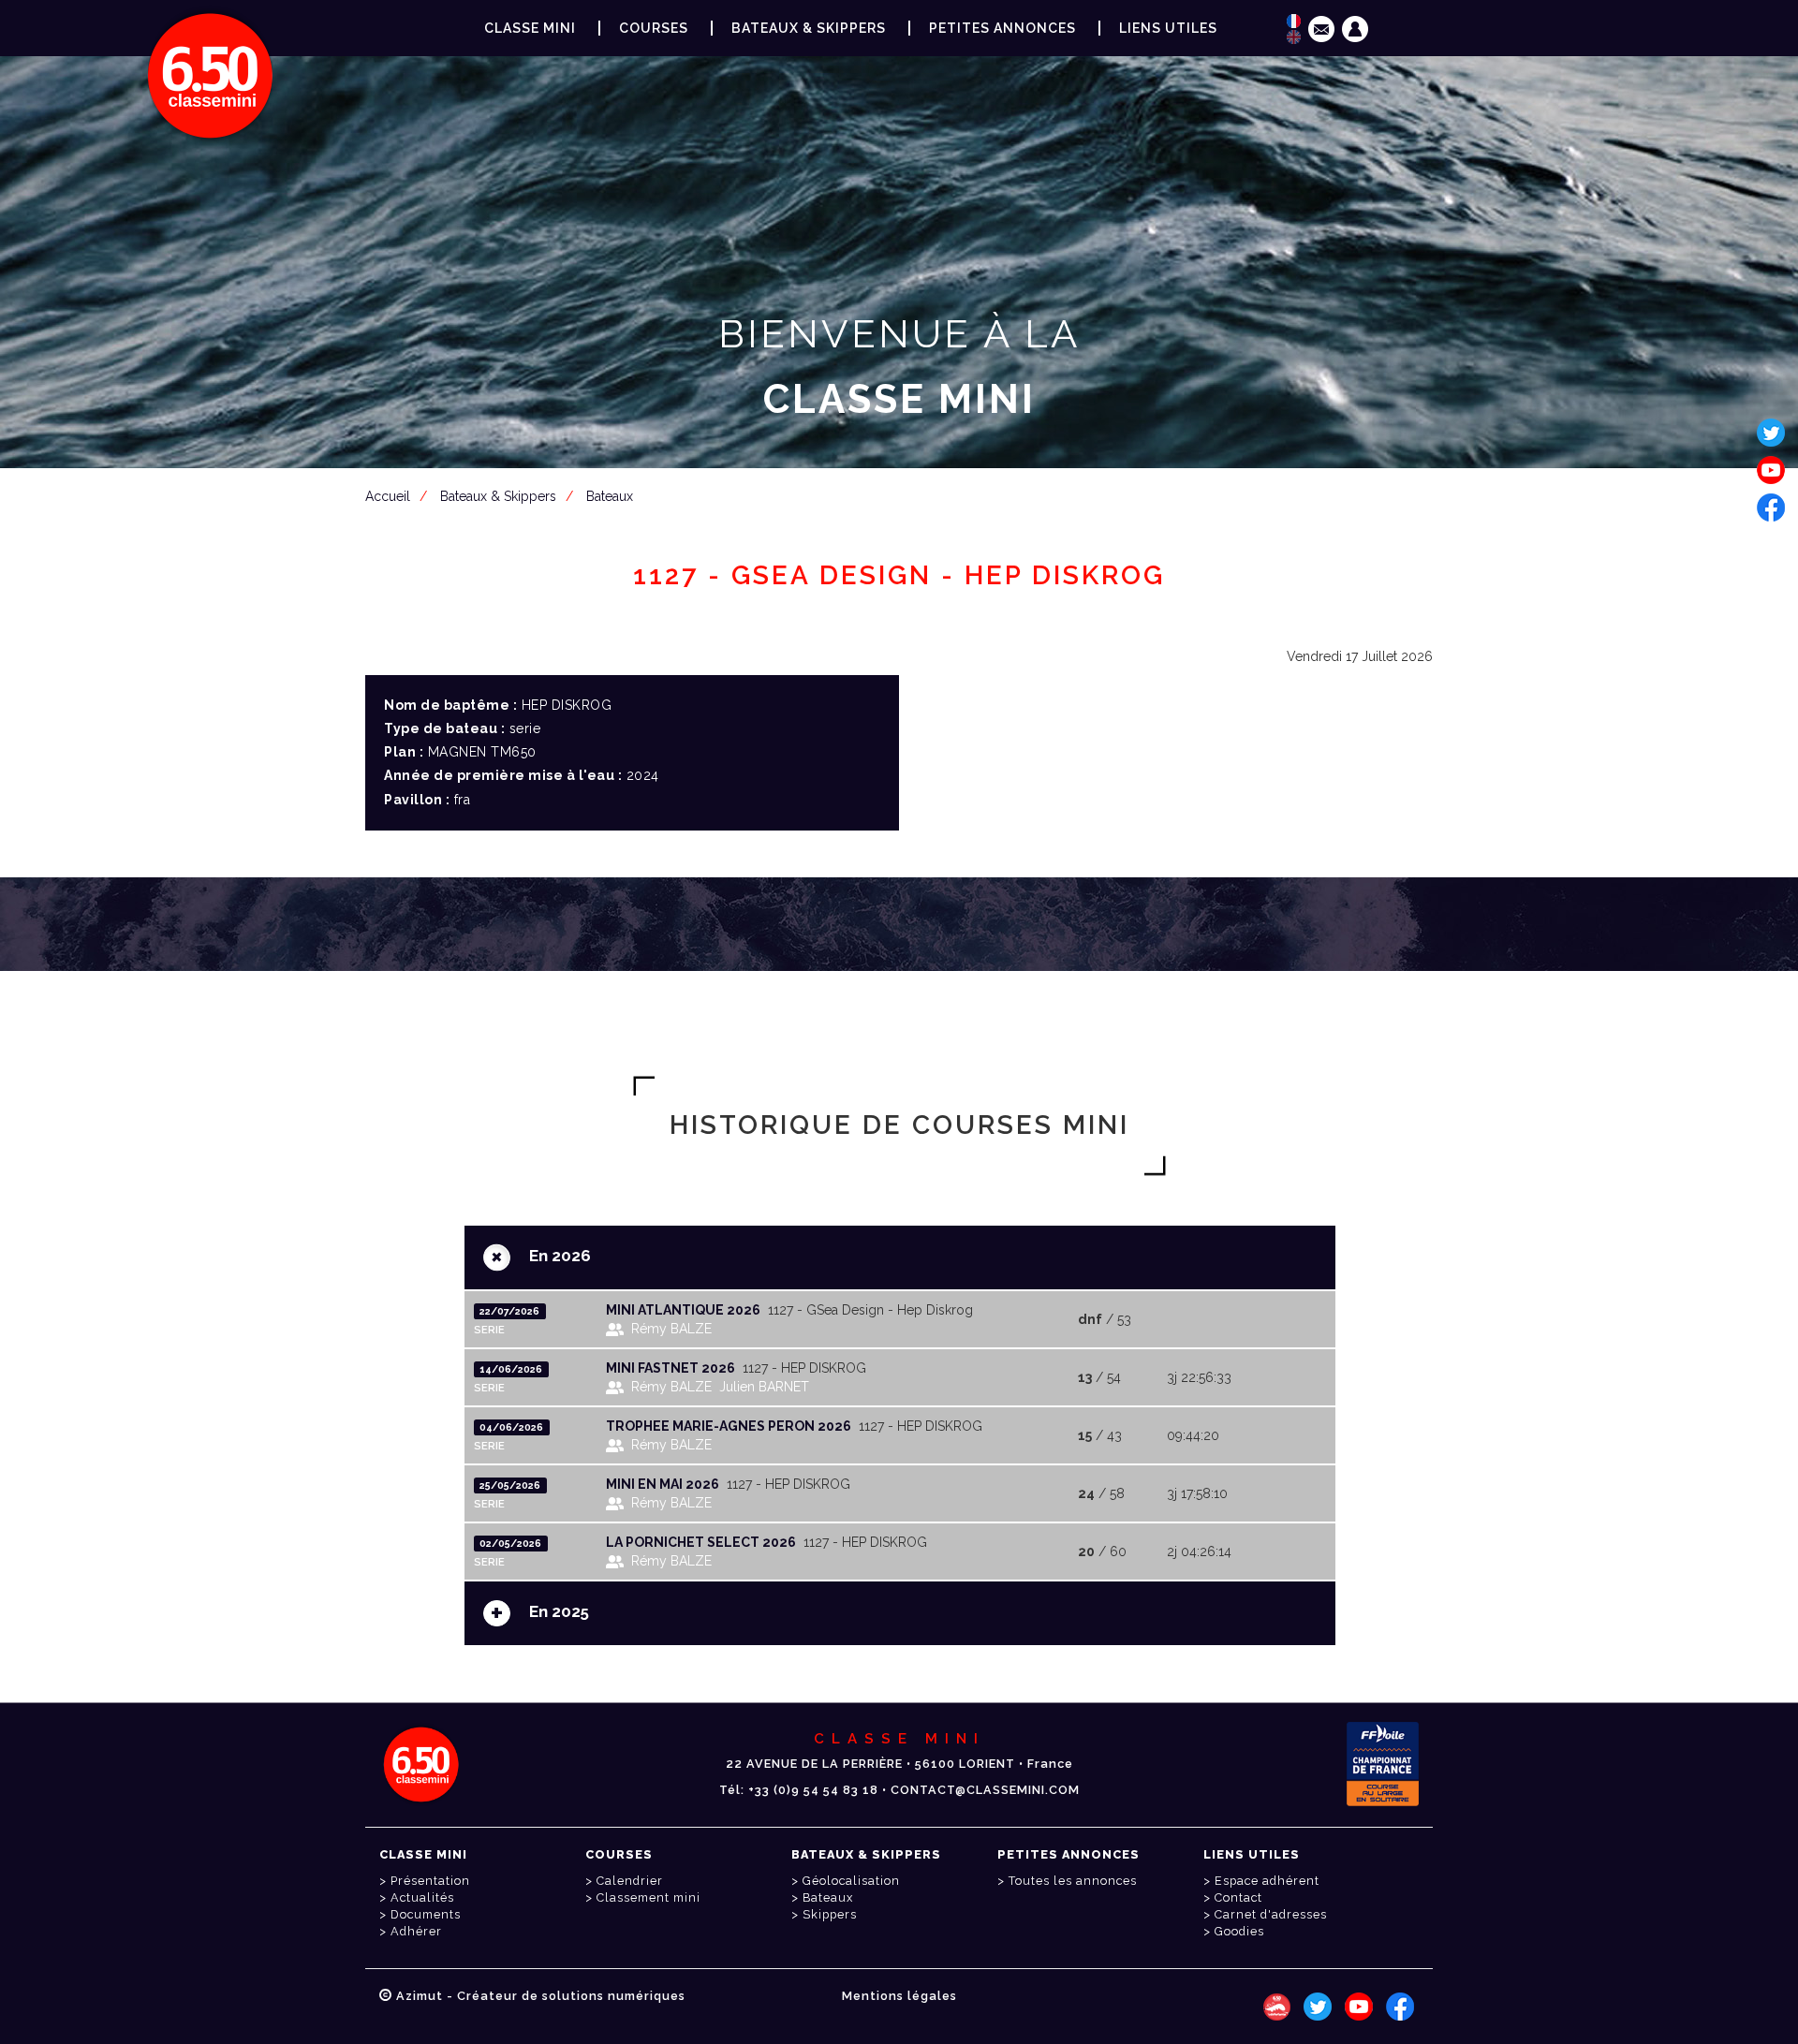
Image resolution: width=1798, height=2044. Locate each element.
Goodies (1239, 1931)
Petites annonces (1002, 28)
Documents (426, 1914)
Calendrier (630, 1881)
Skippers (830, 1914)
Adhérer (416, 1931)
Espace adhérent (903, 491)
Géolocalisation (851, 1881)
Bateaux (828, 1897)
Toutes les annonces (1073, 1881)
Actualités (422, 1897)
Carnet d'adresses (1271, 1914)
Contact (1238, 1897)
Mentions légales (899, 1996)
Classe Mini (530, 28)
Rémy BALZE (671, 1329)
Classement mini (648, 1897)
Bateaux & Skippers (809, 28)
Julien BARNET (764, 1387)
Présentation (430, 1881)
